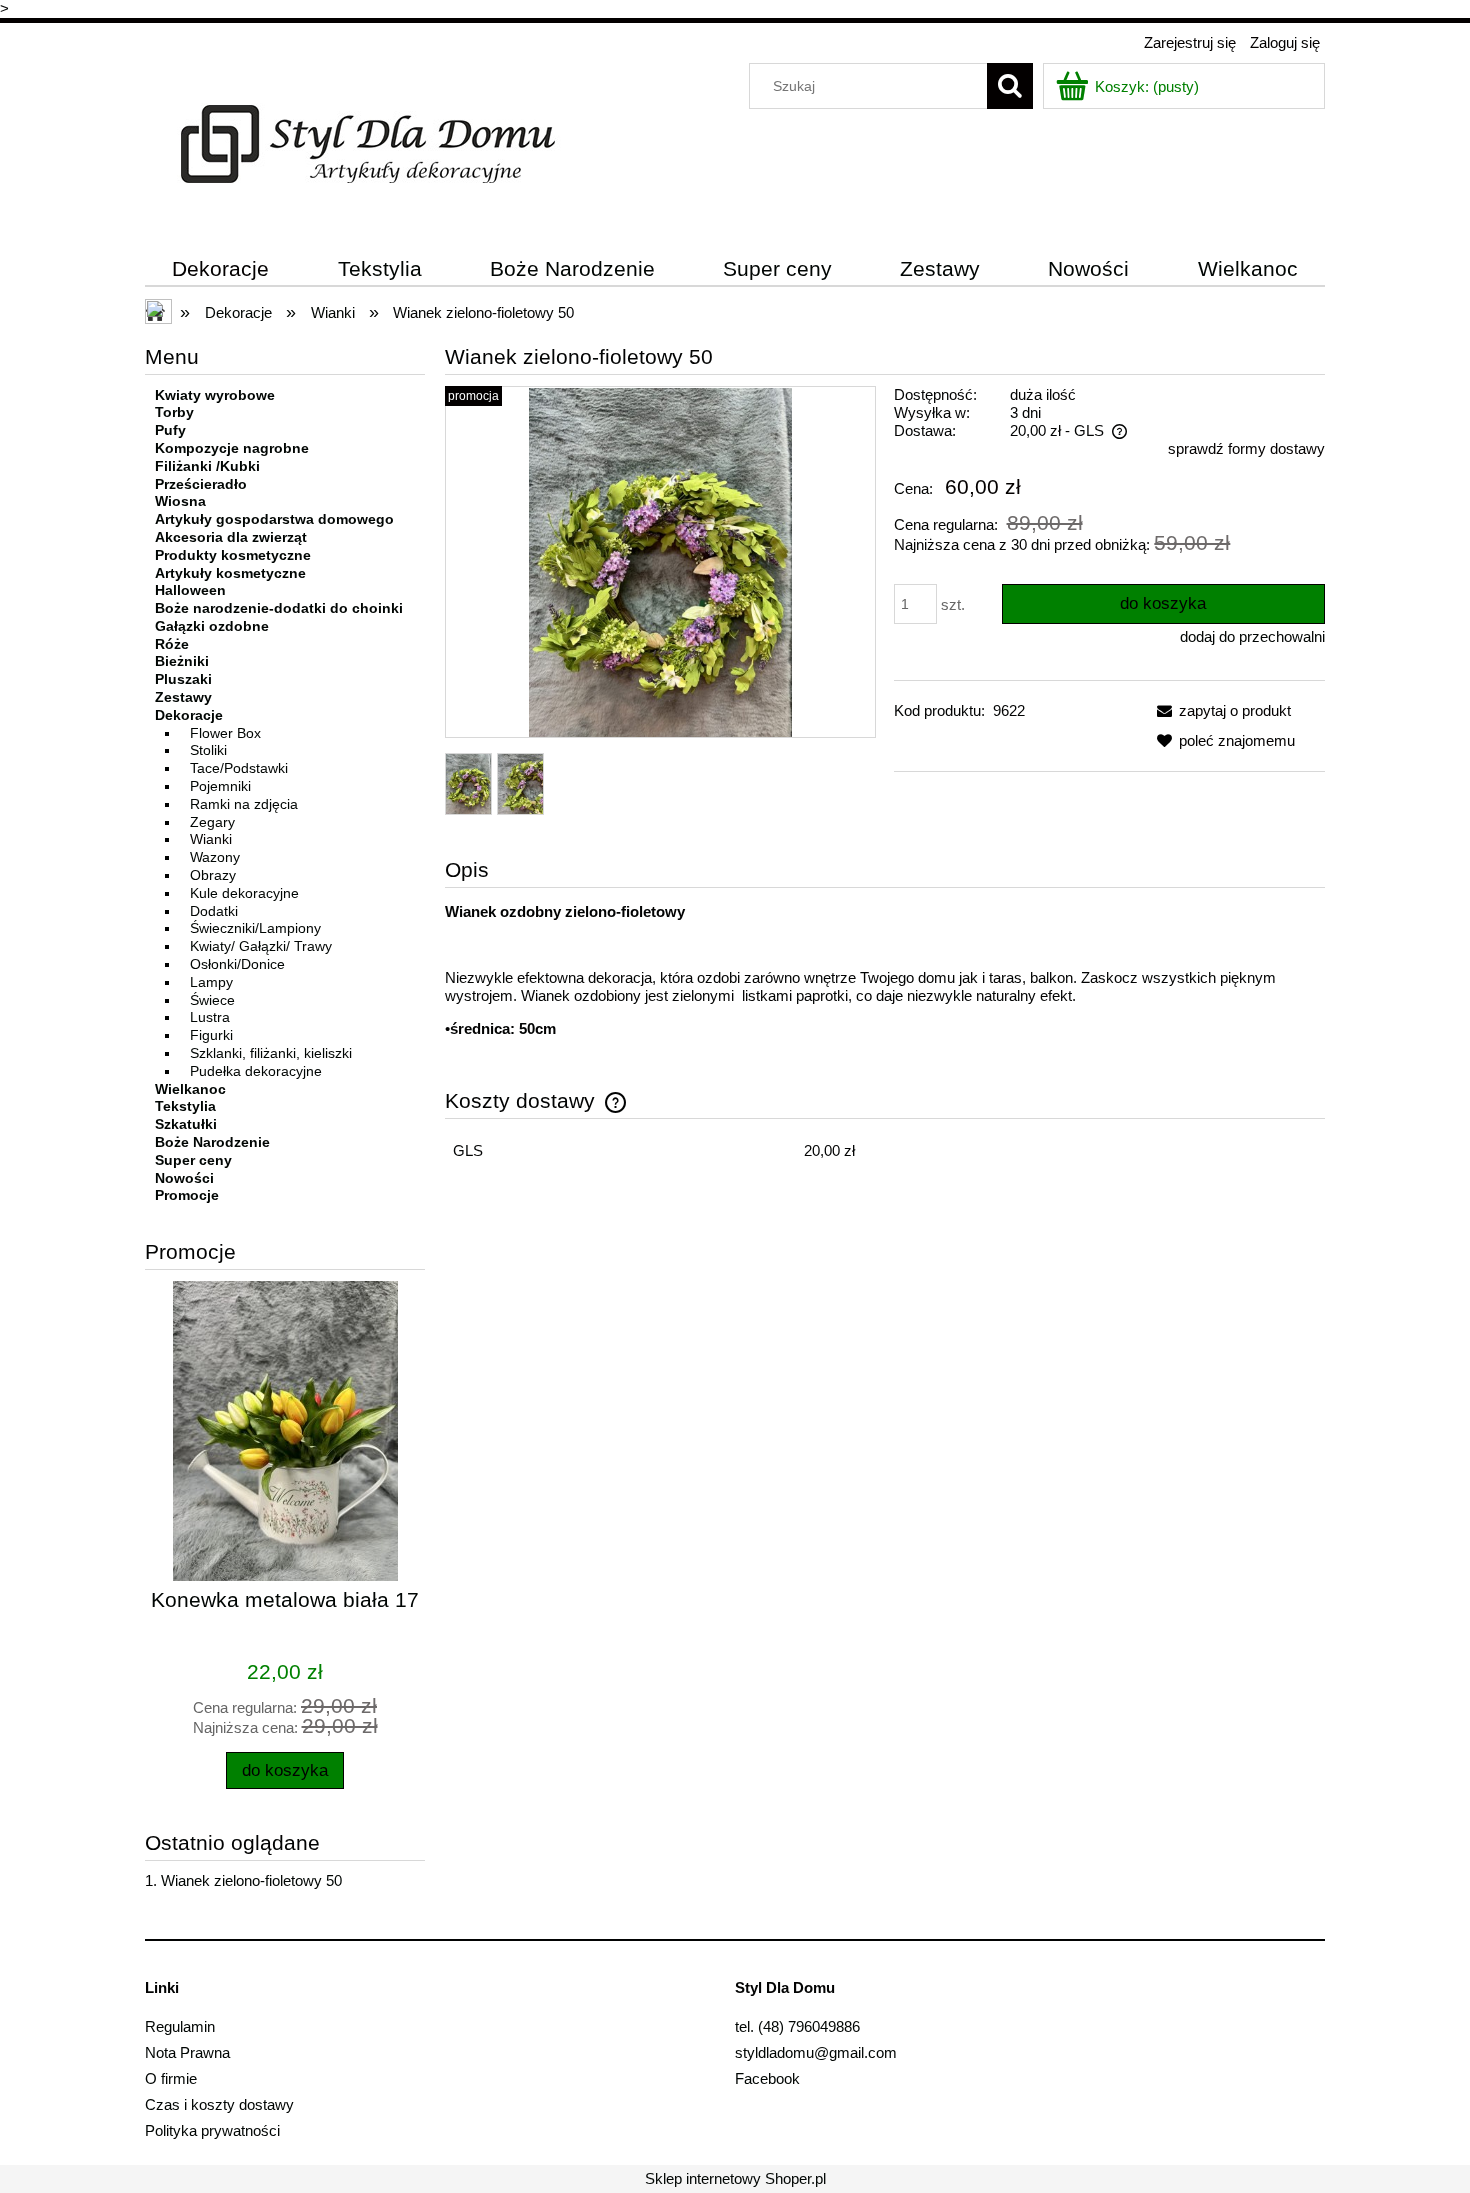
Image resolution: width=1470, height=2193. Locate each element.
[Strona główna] (367, 141)
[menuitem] (221, 269)
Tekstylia (185, 1106)
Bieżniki (182, 661)
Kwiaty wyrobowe (215, 395)
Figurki (211, 1035)
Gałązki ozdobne (212, 626)
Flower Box (225, 733)
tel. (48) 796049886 (797, 2026)
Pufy (170, 430)
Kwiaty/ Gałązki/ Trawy (261, 946)
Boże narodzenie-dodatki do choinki (279, 608)
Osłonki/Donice (237, 964)
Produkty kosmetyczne (233, 555)
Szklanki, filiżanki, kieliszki (271, 1053)
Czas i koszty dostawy (219, 2104)
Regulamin (180, 2026)
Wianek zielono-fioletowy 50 (251, 1880)
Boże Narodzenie (212, 1142)
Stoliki (208, 750)
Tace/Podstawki (239, 768)
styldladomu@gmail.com (816, 2052)
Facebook (767, 2078)
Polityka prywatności (212, 2130)
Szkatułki (186, 1124)
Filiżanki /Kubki (207, 466)
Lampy (211, 982)
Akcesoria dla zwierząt (231, 537)
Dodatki (214, 911)
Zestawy (183, 697)
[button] (1220, 710)
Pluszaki (183, 679)
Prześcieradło (201, 484)
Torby (174, 412)
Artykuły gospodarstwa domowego (274, 519)
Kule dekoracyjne (244, 893)
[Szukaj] (1010, 86)
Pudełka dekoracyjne (256, 1071)
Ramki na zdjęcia (244, 804)
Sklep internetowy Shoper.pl (735, 2178)
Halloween (190, 590)
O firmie (171, 2078)
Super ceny (193, 1160)
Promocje (187, 1195)
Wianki (211, 839)
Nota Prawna (187, 2052)
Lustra (210, 1017)
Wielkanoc (190, 1089)
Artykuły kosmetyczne (230, 573)
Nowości (184, 1178)
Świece (212, 1000)
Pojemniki (220, 786)
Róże (172, 644)
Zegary (212, 822)
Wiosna (180, 501)
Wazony (215, 857)
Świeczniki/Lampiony (255, 928)
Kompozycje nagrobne (232, 448)
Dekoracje (189, 715)
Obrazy (213, 875)
